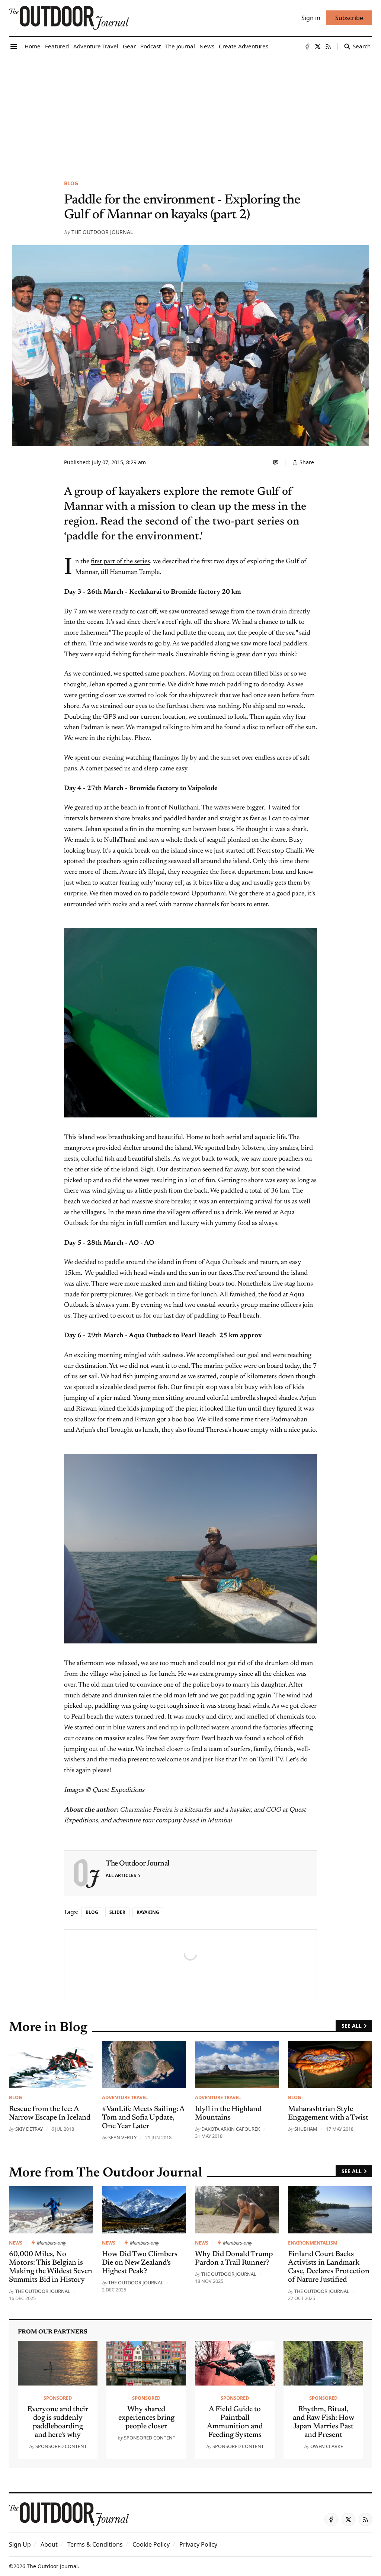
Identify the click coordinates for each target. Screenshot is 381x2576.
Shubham (306, 2129)
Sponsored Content (61, 2446)
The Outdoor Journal (102, 232)
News (16, 2243)
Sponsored (58, 2398)
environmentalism (313, 2243)
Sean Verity (122, 2137)
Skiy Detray (29, 2129)
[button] (20, 2544)
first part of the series (120, 562)
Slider (117, 1912)
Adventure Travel (125, 2097)
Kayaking (148, 1912)
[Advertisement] (190, 112)
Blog (71, 183)
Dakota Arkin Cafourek (231, 2129)
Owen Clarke (327, 2446)
